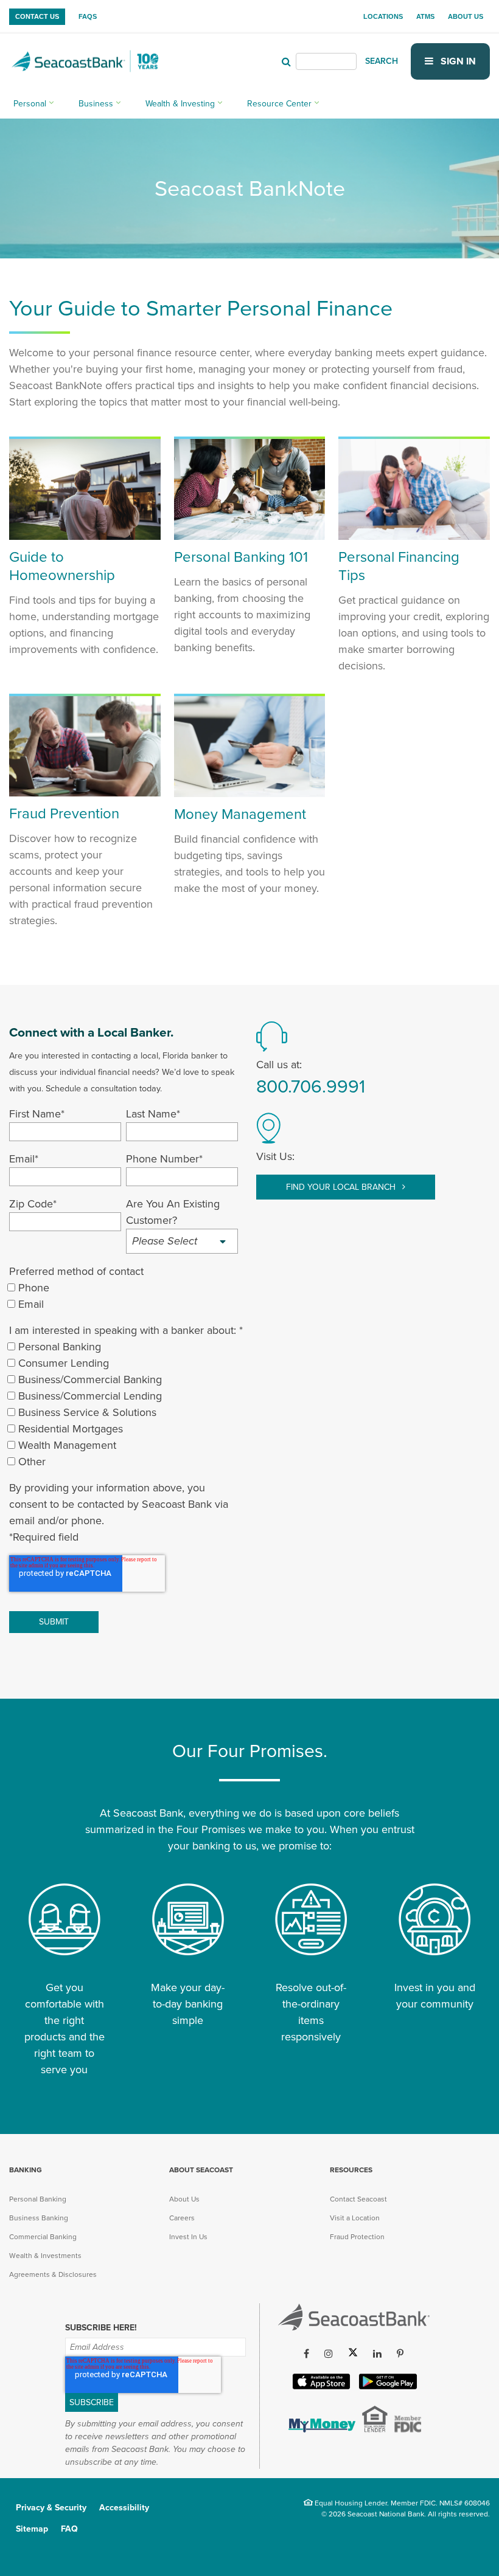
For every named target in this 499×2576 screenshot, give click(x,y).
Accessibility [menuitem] (124, 2508)
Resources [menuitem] (351, 2170)
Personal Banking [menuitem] (38, 2199)
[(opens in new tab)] (321, 2429)
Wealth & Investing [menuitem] (180, 104)
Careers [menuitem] (182, 2218)
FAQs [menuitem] (88, 16)
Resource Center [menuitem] (279, 104)
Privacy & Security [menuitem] (51, 2508)
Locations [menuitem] (383, 16)
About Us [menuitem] (466, 16)
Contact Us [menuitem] (37, 16)
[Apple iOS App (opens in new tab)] (320, 2387)
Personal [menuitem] (30, 104)
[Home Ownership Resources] (85, 536)
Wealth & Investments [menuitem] (45, 2256)
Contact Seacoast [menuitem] (358, 2199)
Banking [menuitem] (26, 2170)
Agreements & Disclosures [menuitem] (53, 2274)
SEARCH (382, 61)
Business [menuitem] (96, 104)
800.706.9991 (311, 1087)
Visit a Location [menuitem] (355, 2218)
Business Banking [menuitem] (39, 2218)
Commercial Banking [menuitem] (43, 2237)
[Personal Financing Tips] (414, 536)
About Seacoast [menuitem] (201, 2170)
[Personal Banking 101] (250, 536)
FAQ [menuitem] (69, 2529)
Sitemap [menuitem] (32, 2529)
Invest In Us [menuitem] (188, 2237)
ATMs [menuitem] (425, 16)
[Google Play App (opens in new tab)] (387, 2387)
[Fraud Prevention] (85, 793)
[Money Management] (250, 793)
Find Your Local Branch (342, 1187)
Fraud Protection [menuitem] (357, 2237)
